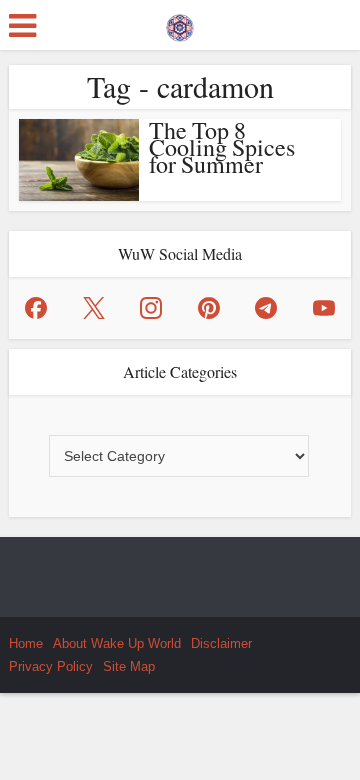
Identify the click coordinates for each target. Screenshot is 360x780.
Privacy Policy (51, 666)
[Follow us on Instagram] (151, 308)
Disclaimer (221, 643)
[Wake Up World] (180, 23)
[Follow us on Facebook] (36, 308)
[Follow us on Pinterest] (209, 308)
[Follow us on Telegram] (266, 308)
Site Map (129, 666)
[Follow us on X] (94, 308)
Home (26, 643)
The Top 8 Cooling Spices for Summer (222, 147)
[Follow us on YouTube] (324, 308)
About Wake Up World (117, 643)
